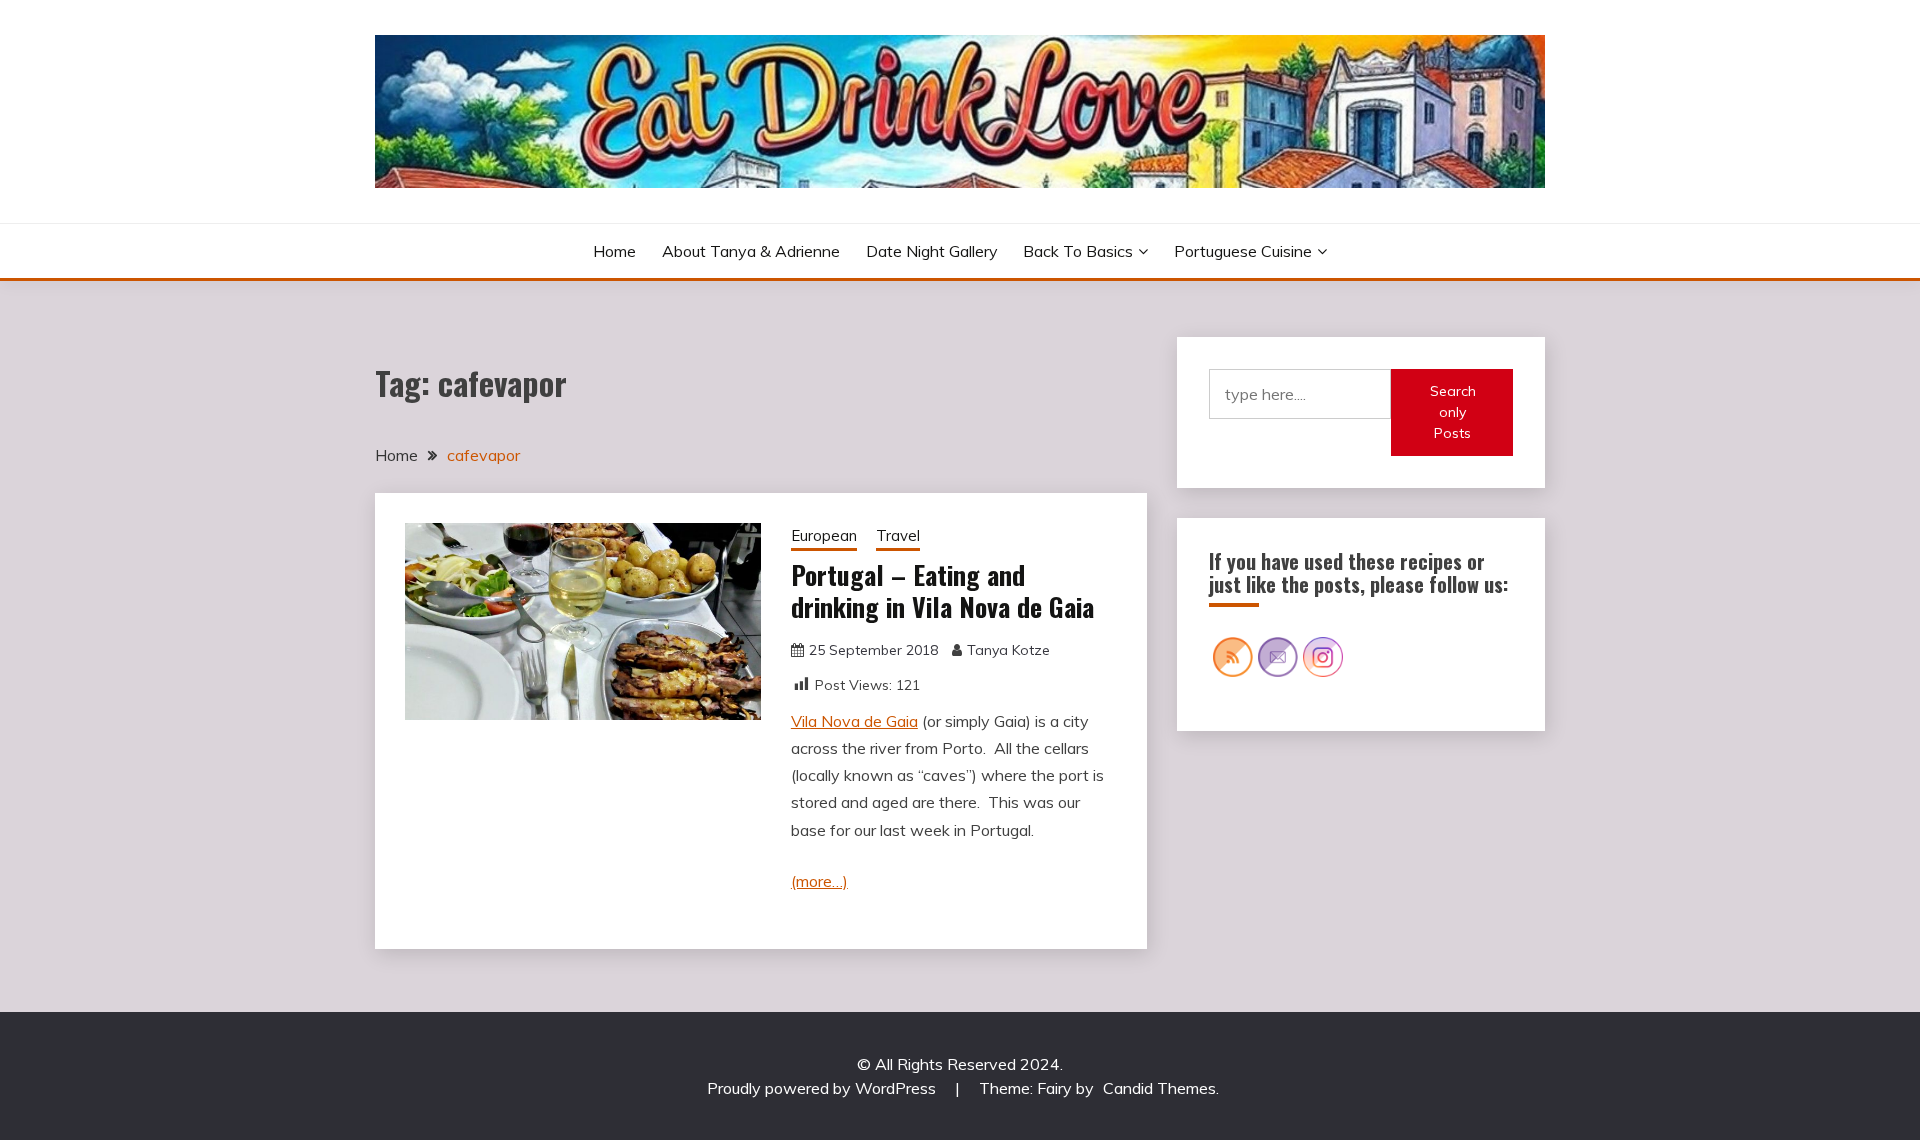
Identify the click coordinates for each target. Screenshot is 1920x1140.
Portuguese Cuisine (1243, 251)
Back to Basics (1078, 251)
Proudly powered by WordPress (823, 1088)
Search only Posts (1453, 412)
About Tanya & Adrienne (751, 251)
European (824, 535)
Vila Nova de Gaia (854, 721)
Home (614, 251)
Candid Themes (1159, 1088)
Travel (898, 535)
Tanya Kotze (1008, 650)
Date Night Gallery (932, 251)
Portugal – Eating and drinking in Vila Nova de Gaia (942, 591)
